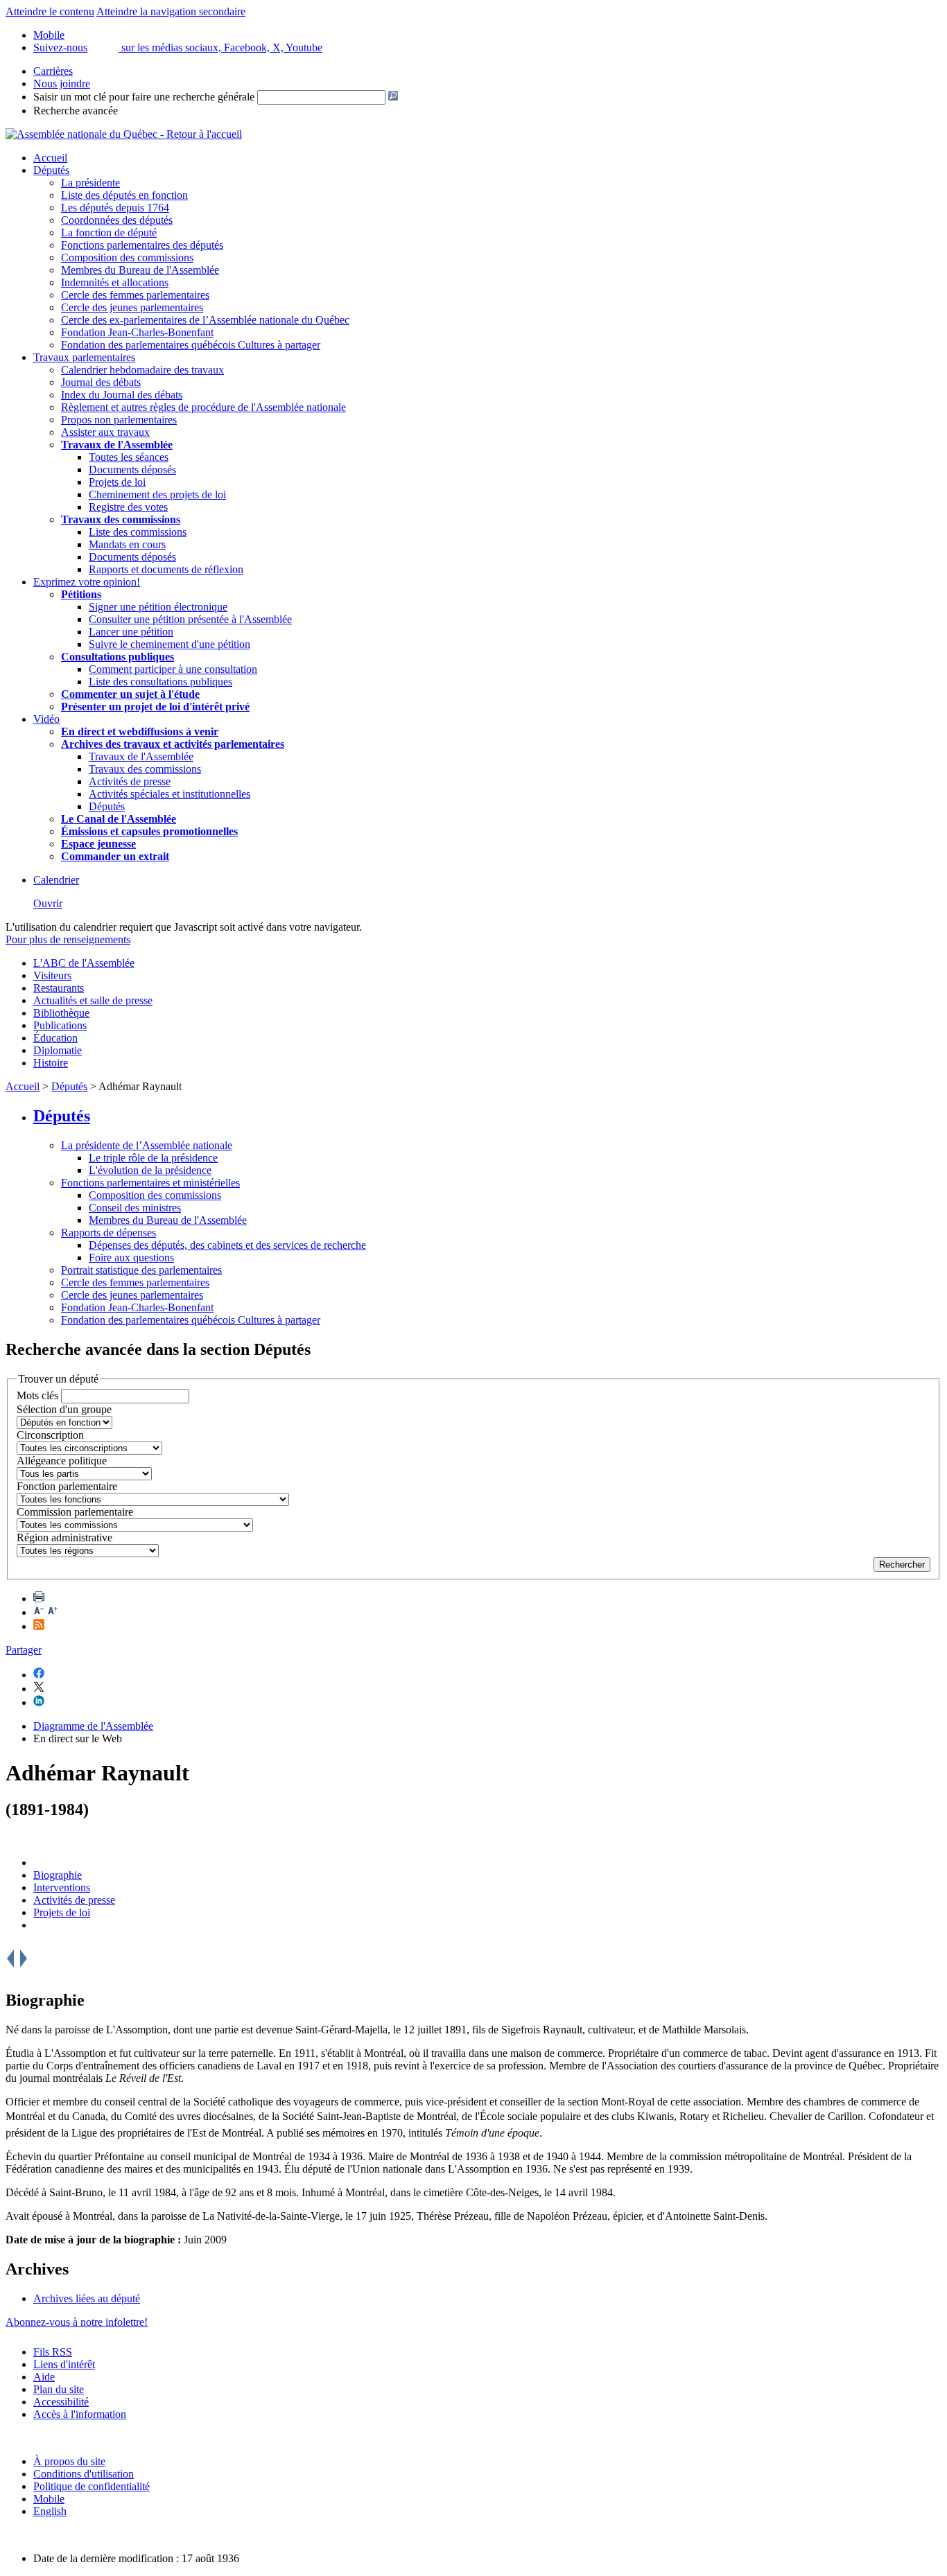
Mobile (49, 2499)
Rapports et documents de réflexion (166, 569)
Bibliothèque (61, 1013)
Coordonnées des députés (117, 220)
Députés (51, 170)
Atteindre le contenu (50, 11)
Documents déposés (132, 470)
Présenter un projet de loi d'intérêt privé (155, 707)
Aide (44, 2377)
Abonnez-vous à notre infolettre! (77, 2322)
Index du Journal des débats (122, 395)
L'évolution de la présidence (150, 1170)
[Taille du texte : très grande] (53, 1612)
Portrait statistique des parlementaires (141, 1270)
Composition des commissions (127, 257)
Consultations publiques (118, 657)
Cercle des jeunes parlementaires (132, 307)
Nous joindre (62, 84)
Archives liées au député (87, 2298)
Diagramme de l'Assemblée (93, 1726)
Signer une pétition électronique (158, 607)
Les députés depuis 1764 (115, 208)
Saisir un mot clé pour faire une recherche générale (144, 97)
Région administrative (64, 1537)
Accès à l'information (80, 2414)
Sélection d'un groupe (64, 1409)
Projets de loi (117, 482)
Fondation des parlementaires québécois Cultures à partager (191, 345)
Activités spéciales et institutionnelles (170, 794)
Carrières (53, 71)
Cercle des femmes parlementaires (135, 295)
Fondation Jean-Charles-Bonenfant (137, 332)
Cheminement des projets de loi (157, 494)
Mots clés (37, 1395)
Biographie (58, 1875)
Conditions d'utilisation (84, 2474)
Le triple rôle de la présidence (153, 1158)
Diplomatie (58, 1050)
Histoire (51, 1063)
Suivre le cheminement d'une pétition (170, 644)
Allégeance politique (62, 1461)
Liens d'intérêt (64, 2364)
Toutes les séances (129, 457)
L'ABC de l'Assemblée (84, 963)
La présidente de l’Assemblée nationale (147, 1145)
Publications (60, 1025)
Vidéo (46, 719)
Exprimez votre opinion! (87, 582)
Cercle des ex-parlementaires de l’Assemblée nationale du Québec (205, 320)
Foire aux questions (131, 1258)
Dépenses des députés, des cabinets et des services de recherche (227, 1245)
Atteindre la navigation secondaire (171, 11)
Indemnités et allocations (115, 282)
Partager (24, 1650)
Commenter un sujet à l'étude (130, 694)
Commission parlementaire (75, 1512)
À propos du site (69, 2461)
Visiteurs (52, 975)
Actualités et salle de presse (93, 1000)
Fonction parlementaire (67, 1486)
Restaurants (59, 988)
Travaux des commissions (121, 519)
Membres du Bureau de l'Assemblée (140, 270)
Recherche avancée (76, 111)
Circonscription (50, 1435)
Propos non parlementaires (119, 420)
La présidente (90, 183)
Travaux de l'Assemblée (117, 445)
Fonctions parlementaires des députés (142, 245)
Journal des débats (101, 382)
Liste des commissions (138, 532)
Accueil (50, 158)
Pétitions (81, 594)
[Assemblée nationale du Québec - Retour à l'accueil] (124, 134)
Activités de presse (130, 781)
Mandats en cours (127, 544)
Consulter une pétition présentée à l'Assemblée (190, 619)
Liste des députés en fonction (124, 195)
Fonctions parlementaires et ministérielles (150, 1183)
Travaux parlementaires (84, 357)
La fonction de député (109, 233)
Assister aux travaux (105, 432)
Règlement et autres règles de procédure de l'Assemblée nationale (203, 407)
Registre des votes (128, 507)
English (50, 2511)
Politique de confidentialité (92, 2486)
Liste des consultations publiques (160, 682)
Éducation (55, 1038)
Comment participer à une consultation (173, 669)
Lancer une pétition (131, 632)
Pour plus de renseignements (68, 939)
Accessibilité (61, 2402)
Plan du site (59, 2389)
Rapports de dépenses (108, 1233)
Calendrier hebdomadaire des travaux (142, 370)
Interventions (62, 1887)
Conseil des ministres (135, 1208)
